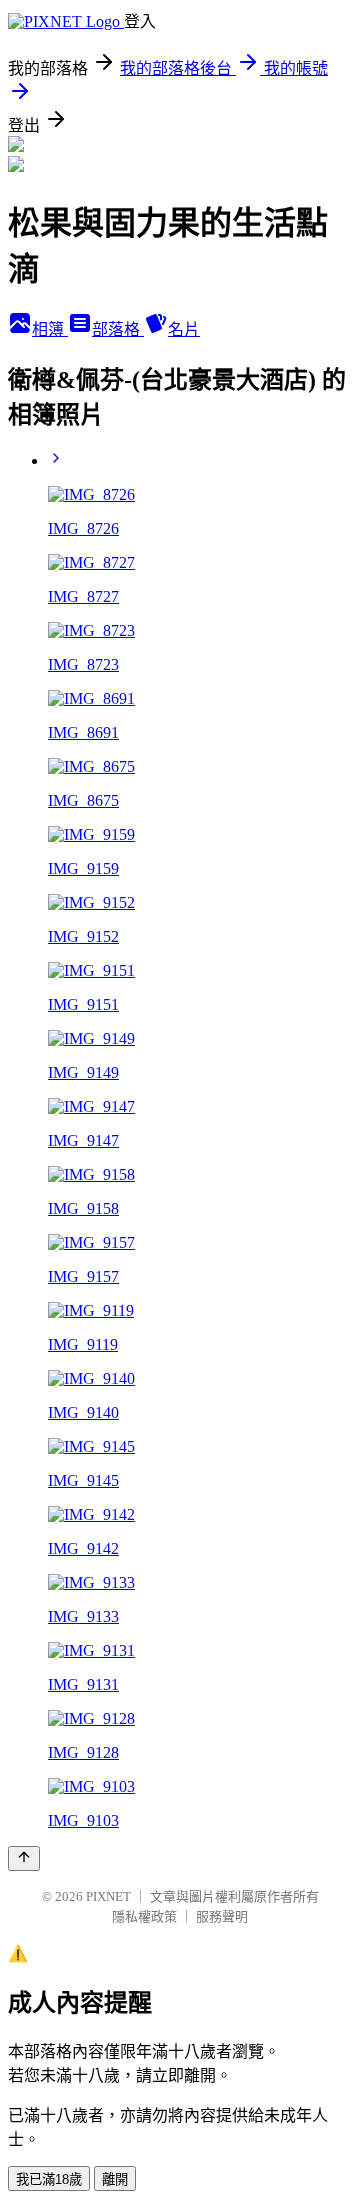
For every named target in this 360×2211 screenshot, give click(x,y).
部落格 (118, 329)
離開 (115, 2179)
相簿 (50, 329)
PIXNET (108, 1896)
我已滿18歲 (49, 2179)
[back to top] (24, 1858)
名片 (184, 329)
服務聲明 (222, 1916)
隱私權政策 (144, 1916)
